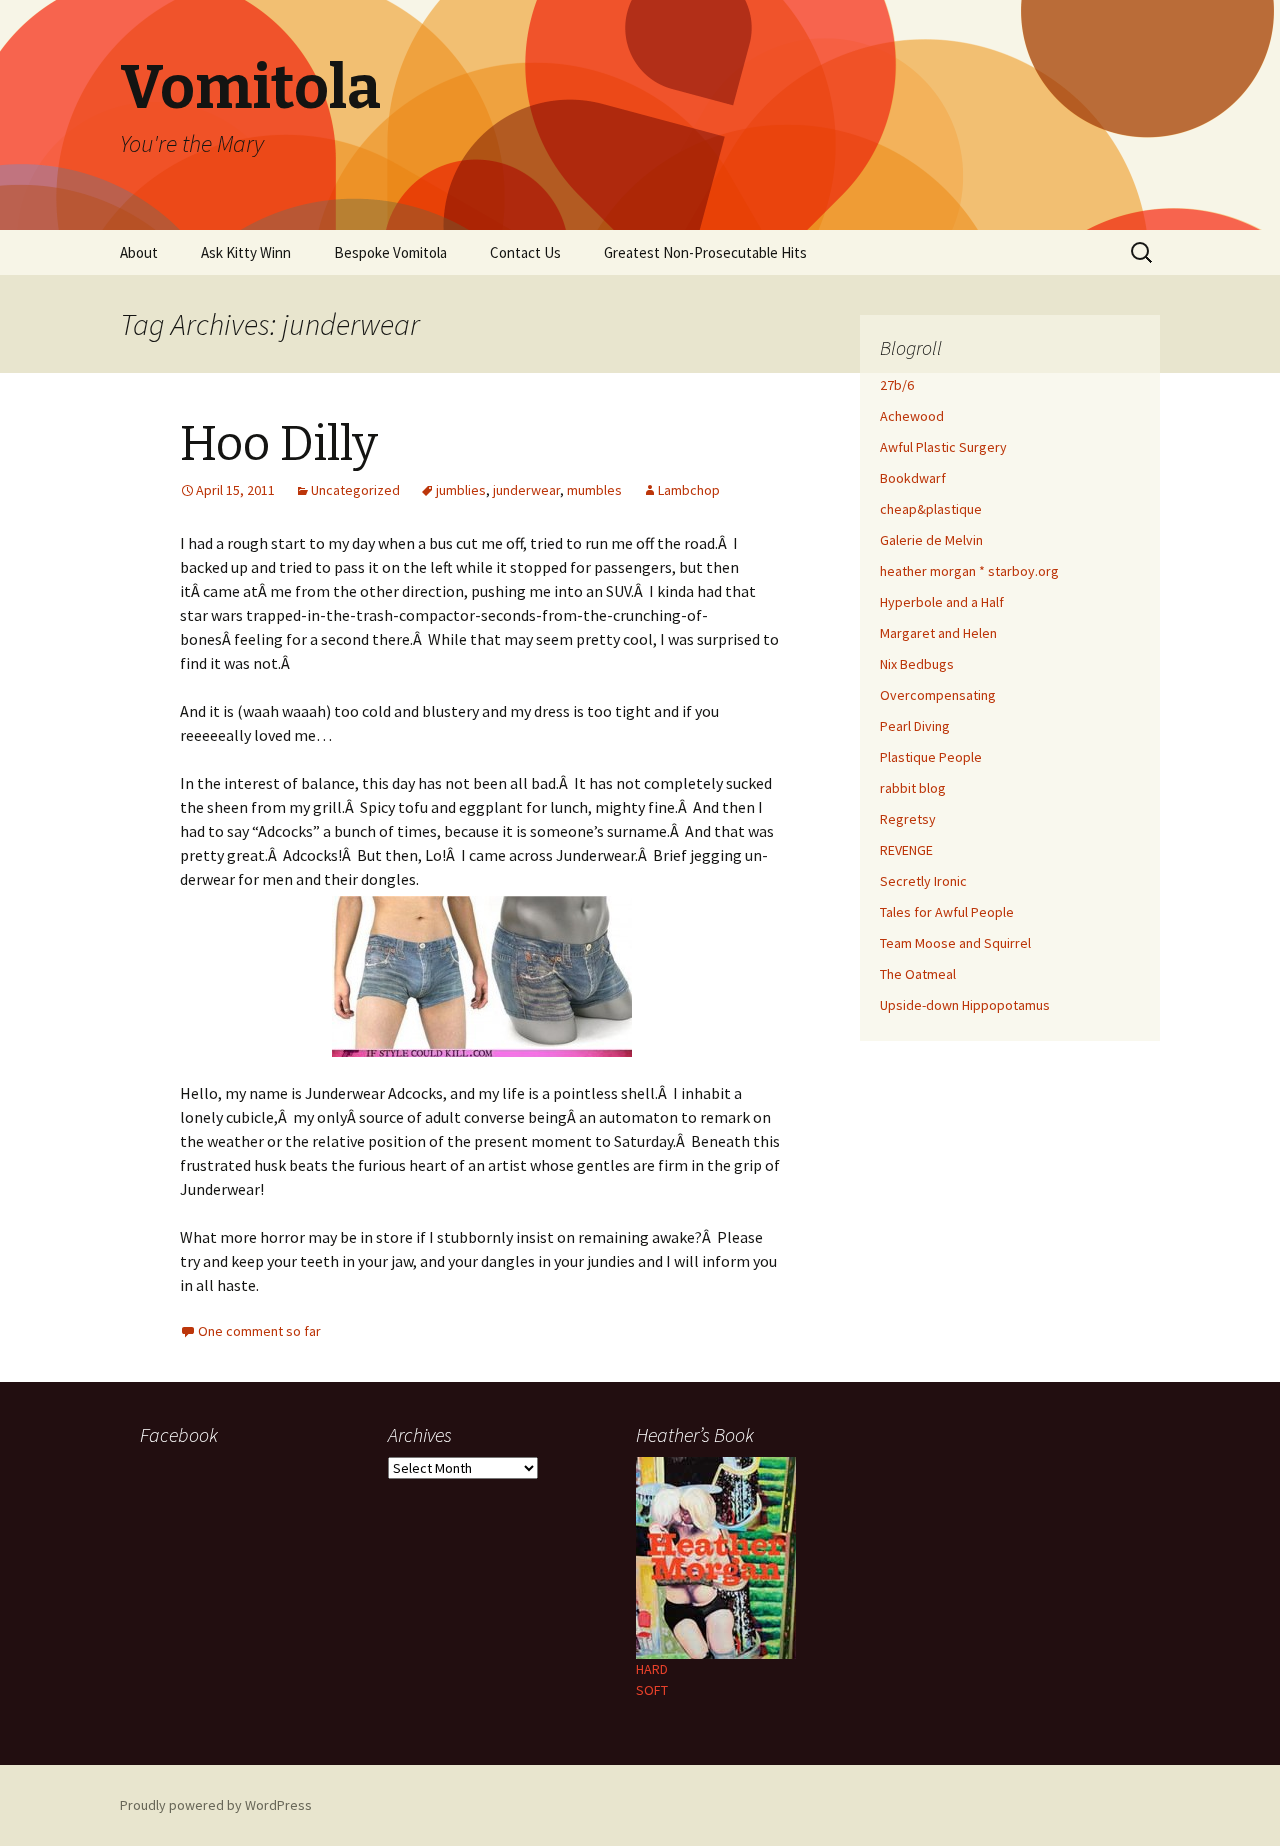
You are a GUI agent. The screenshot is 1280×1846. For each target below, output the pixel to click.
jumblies (461, 490)
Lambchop (689, 490)
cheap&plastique (931, 509)
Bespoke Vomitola (390, 252)
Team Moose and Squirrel (955, 943)
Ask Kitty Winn (246, 252)
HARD (652, 1669)
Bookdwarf (913, 478)
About (139, 252)
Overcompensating (938, 695)
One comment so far (259, 1331)
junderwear (526, 490)
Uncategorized (355, 490)
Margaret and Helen (938, 633)
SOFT (652, 1690)
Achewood (912, 416)
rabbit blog (913, 788)
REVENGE (906, 850)
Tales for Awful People (947, 912)
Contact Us (525, 252)
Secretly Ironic (923, 881)
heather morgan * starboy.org (969, 571)
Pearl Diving (915, 726)
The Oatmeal (918, 974)
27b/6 (897, 385)
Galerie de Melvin (931, 540)
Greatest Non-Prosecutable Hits (705, 252)
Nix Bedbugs (917, 664)
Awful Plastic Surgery (943, 447)
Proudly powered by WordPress (216, 1805)
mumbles (594, 490)
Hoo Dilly (279, 444)
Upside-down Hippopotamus (965, 1005)
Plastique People (931, 757)
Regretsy (908, 819)
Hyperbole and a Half (942, 602)
